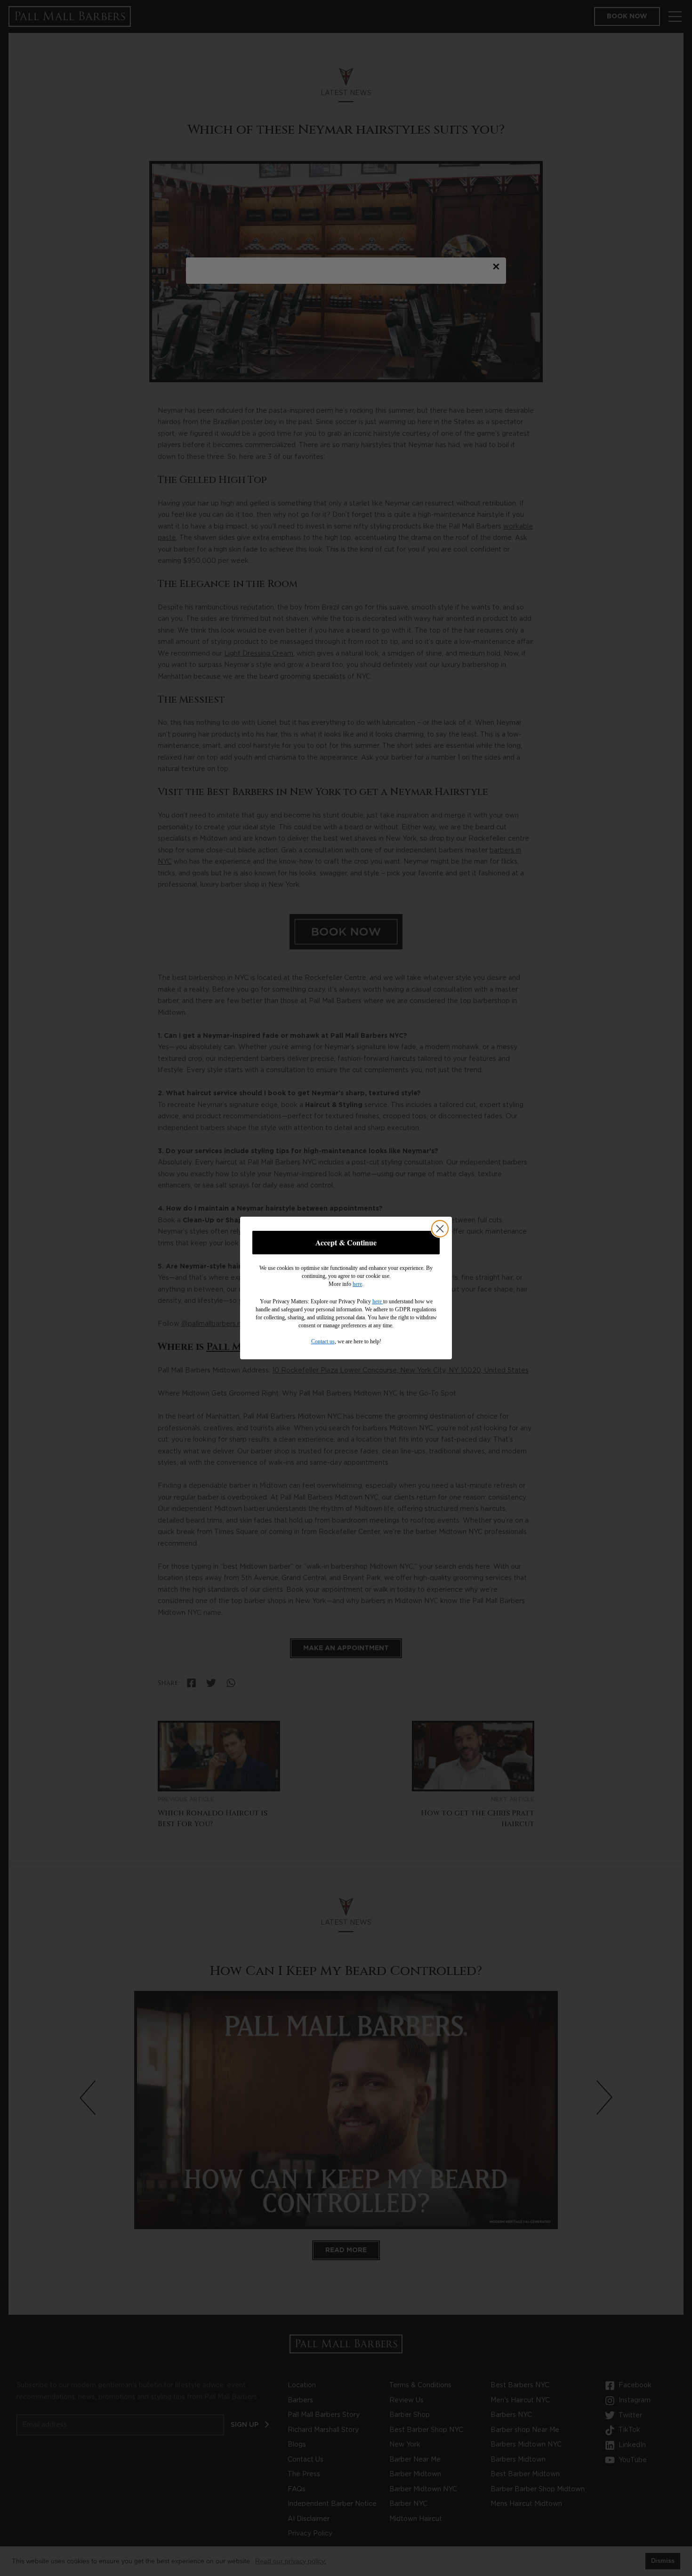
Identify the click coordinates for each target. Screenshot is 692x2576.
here (357, 1284)
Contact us (323, 1341)
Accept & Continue (346, 1242)
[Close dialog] (440, 1229)
